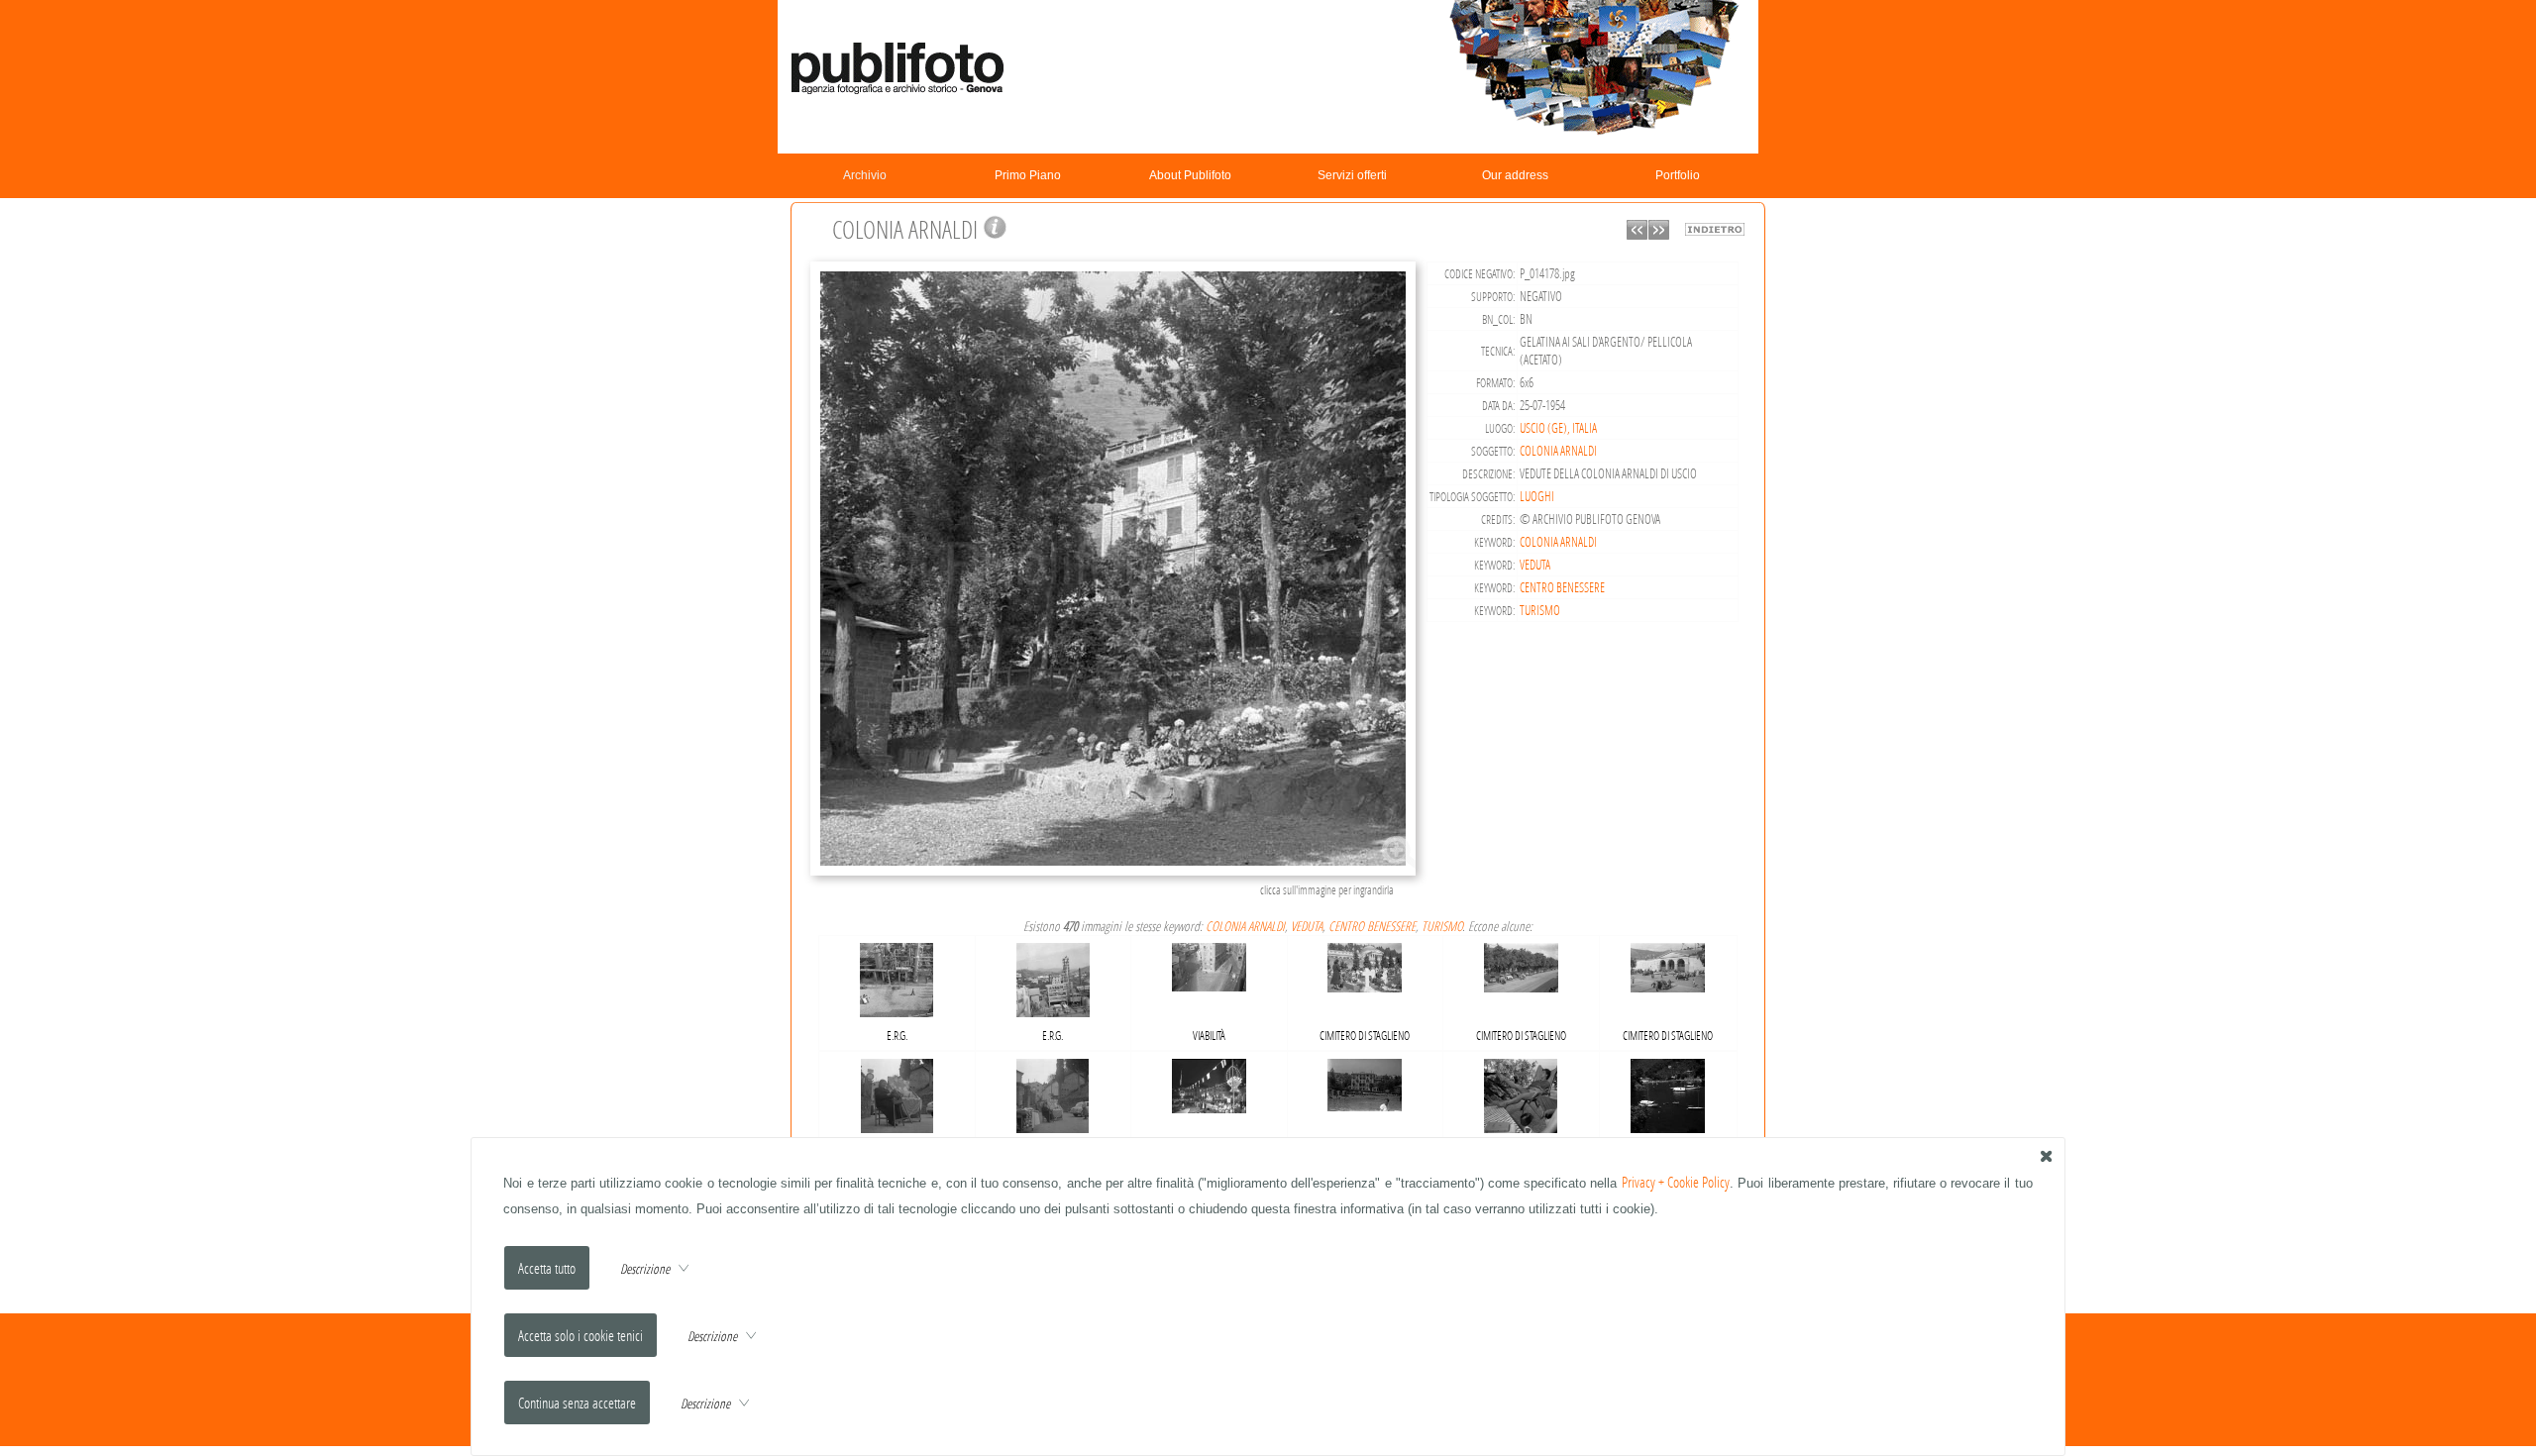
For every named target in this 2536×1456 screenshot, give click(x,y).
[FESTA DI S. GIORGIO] (1209, 1081)
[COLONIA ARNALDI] (1116, 873)
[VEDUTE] (1365, 1081)
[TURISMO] (1668, 1091)
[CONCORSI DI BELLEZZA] (1521, 1092)
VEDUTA (1535, 565)
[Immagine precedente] (1637, 234)
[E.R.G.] (897, 976)
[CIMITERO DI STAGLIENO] (1365, 963)
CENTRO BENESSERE (1562, 587)
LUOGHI (1537, 496)
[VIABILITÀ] (1209, 963)
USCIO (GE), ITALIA (1558, 428)
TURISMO (1540, 610)
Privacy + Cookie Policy (1676, 1182)
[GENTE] (897, 1092)
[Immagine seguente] (1659, 234)
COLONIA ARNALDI (1558, 451)
